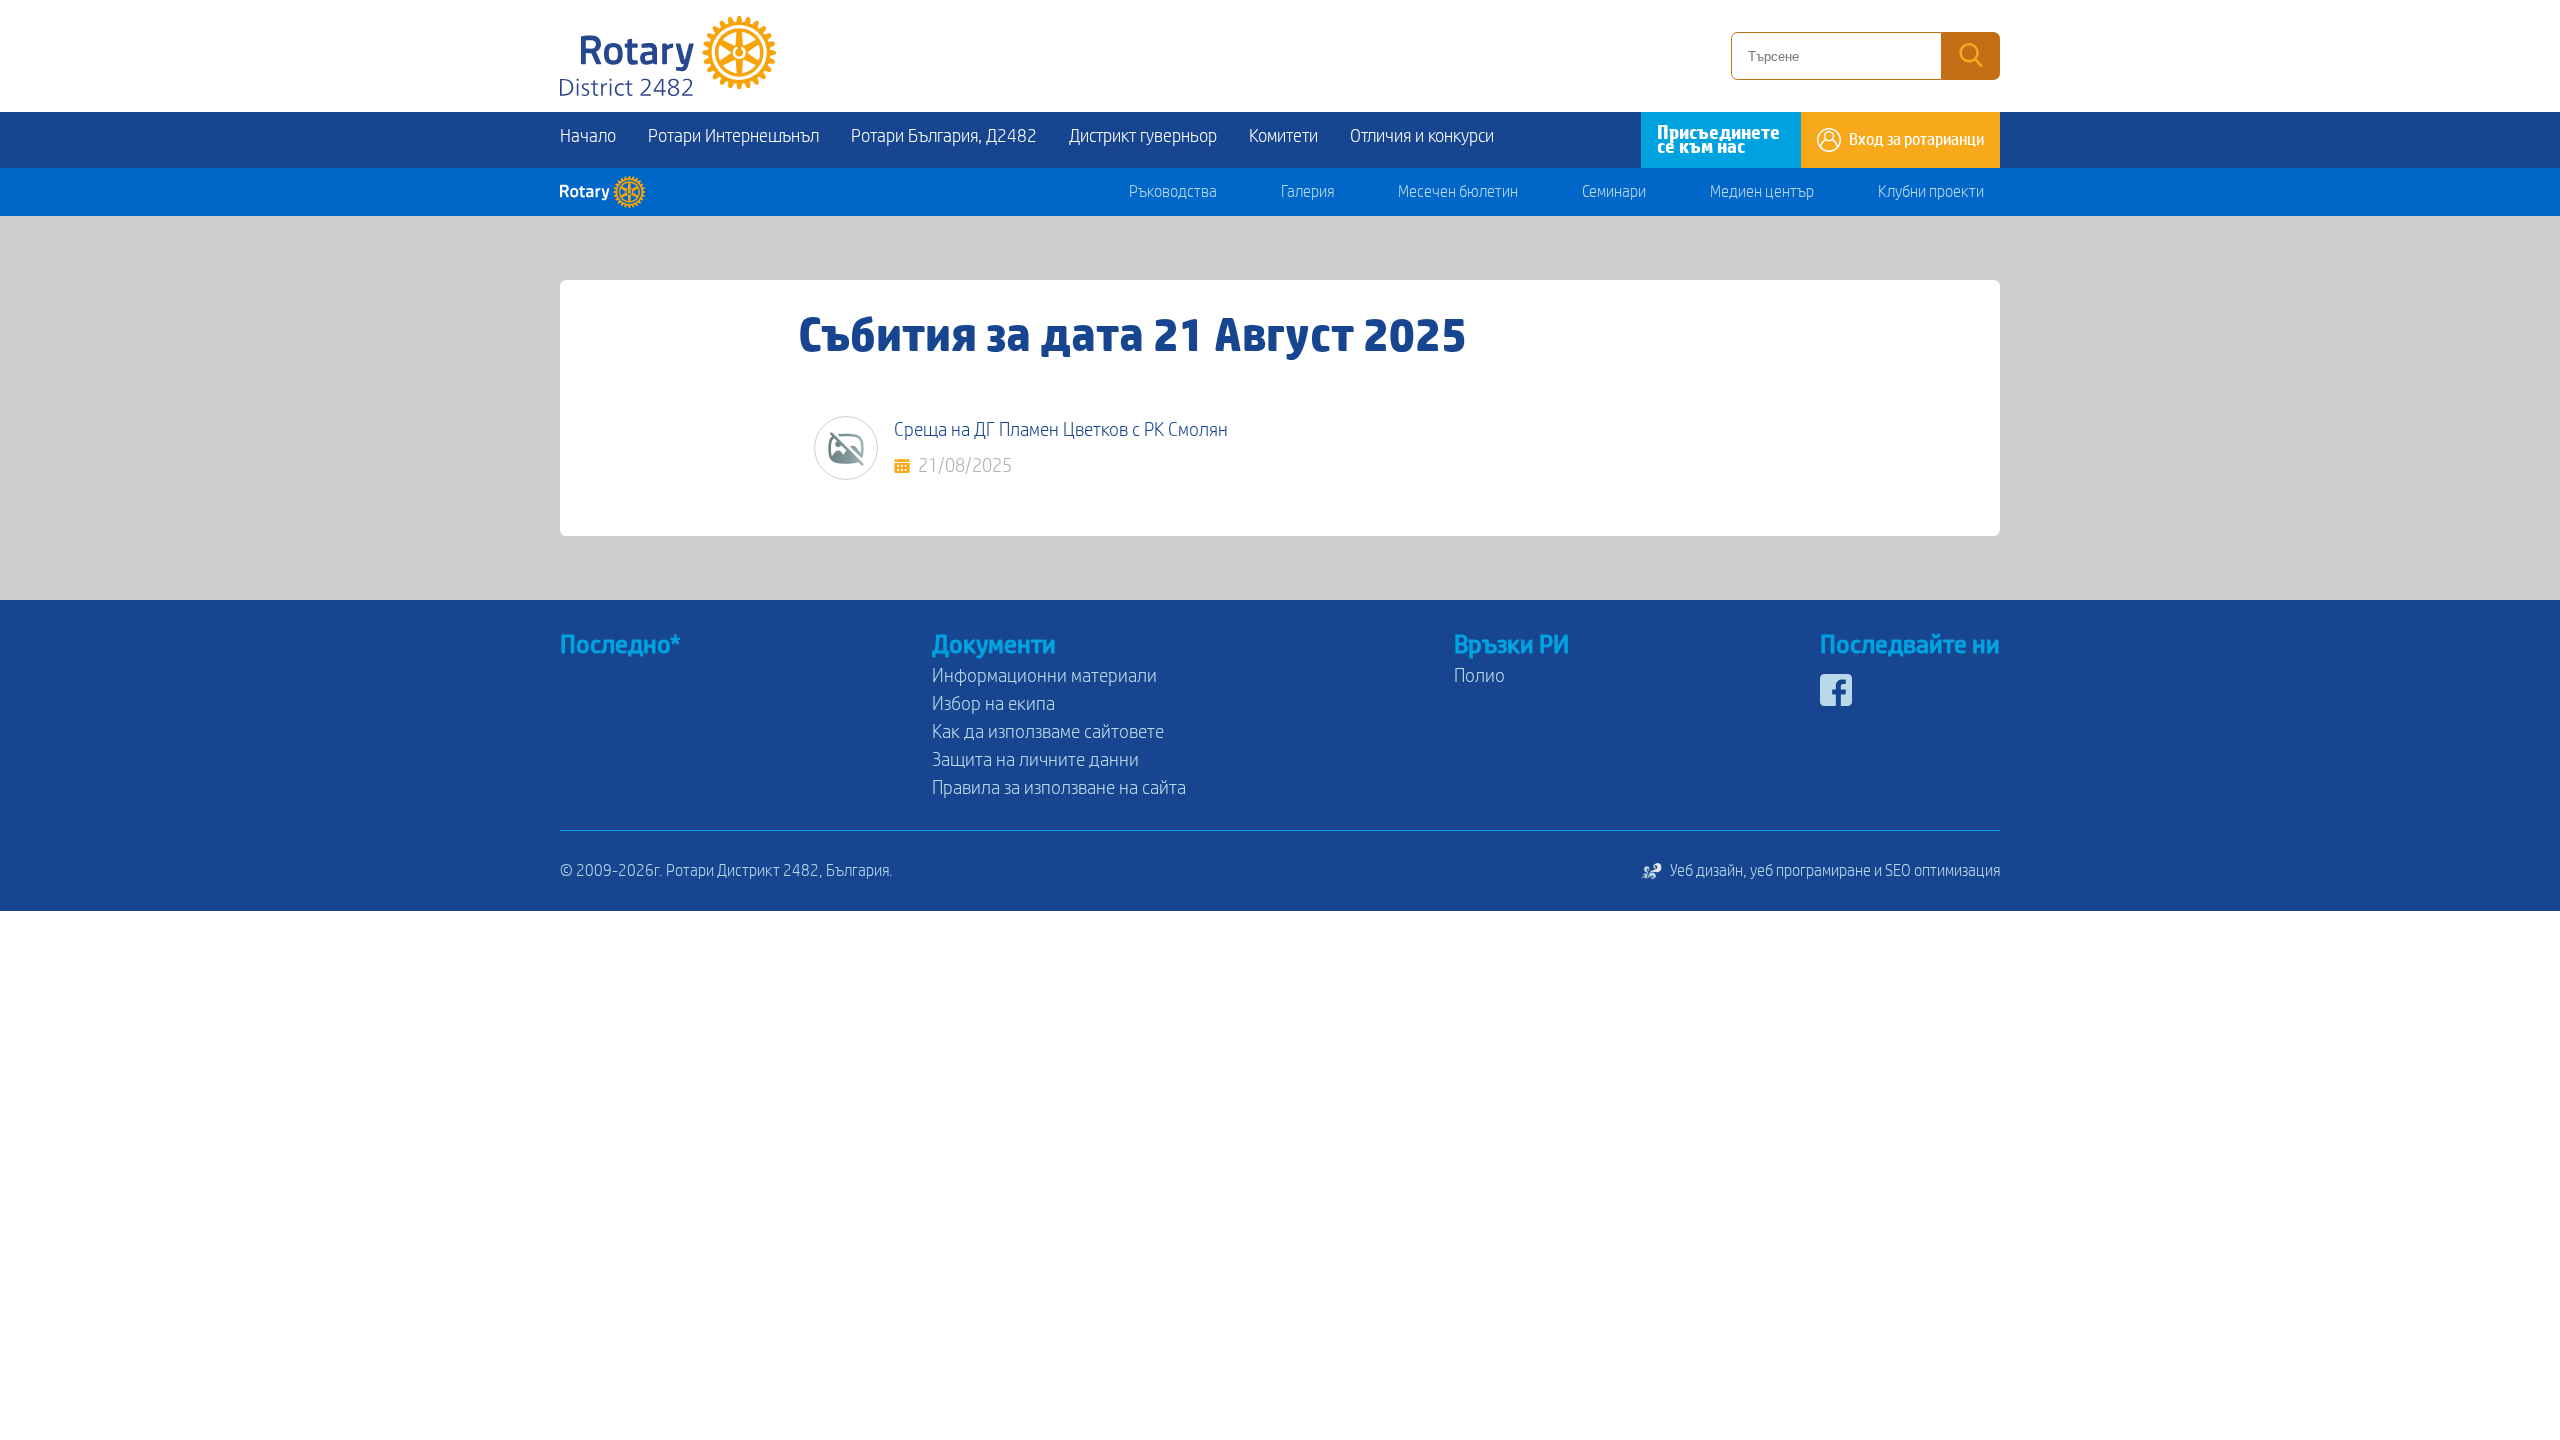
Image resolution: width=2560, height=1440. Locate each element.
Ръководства (1173, 192)
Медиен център (1762, 192)
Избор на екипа (993, 704)
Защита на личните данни (1035, 760)
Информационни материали (1044, 676)
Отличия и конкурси (1422, 136)
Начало (588, 136)
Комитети (1283, 136)
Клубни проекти (1931, 192)
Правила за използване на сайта (1059, 788)
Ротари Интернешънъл (733, 136)
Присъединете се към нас (1718, 140)
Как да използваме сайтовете (1048, 732)
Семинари (1614, 192)
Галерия (1307, 192)
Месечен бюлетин (1458, 192)
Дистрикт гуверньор (1143, 136)
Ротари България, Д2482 (944, 136)
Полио (1479, 676)
